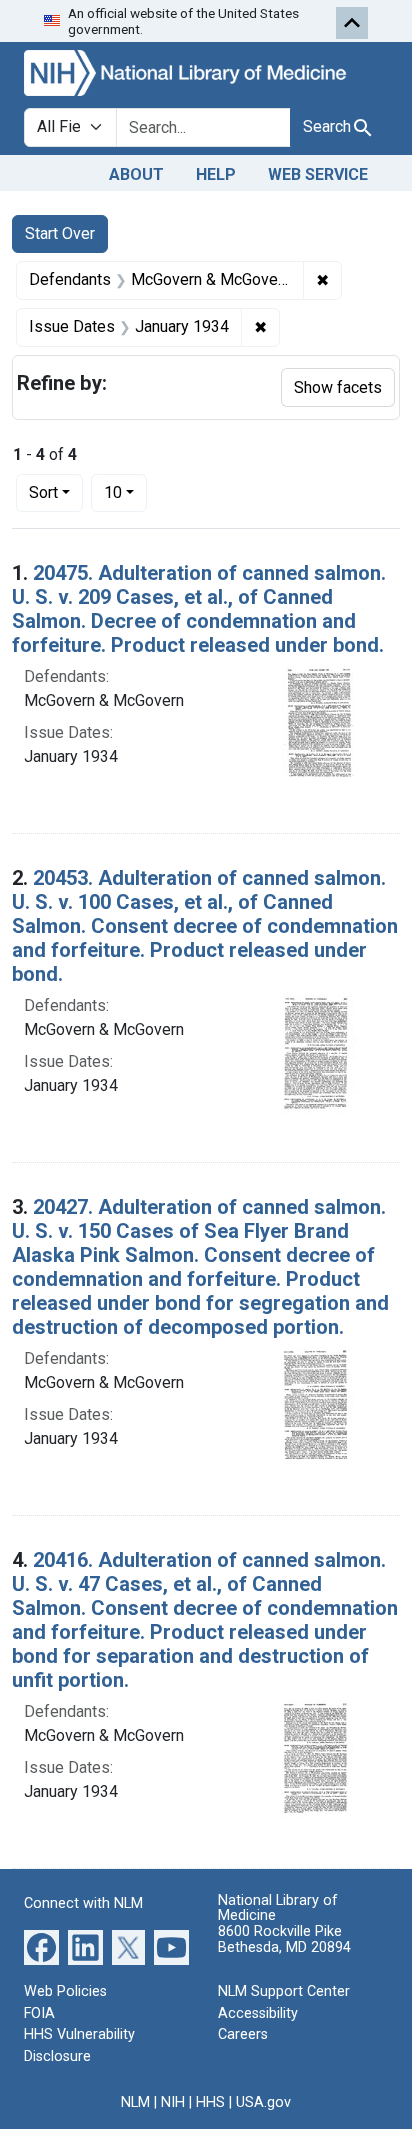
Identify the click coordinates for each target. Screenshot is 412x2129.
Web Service (318, 174)
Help (216, 174)
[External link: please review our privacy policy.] (41, 1946)
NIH (173, 2102)
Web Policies (65, 1991)
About (136, 174)
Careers (243, 2034)
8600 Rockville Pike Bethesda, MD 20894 (284, 1939)
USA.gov (263, 2102)
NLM (135, 2102)
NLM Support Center (284, 1991)
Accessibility (258, 2013)
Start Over (60, 233)
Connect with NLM (83, 1903)
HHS (210, 2102)
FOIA (39, 2013)
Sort (43, 492)
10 (125, 492)
